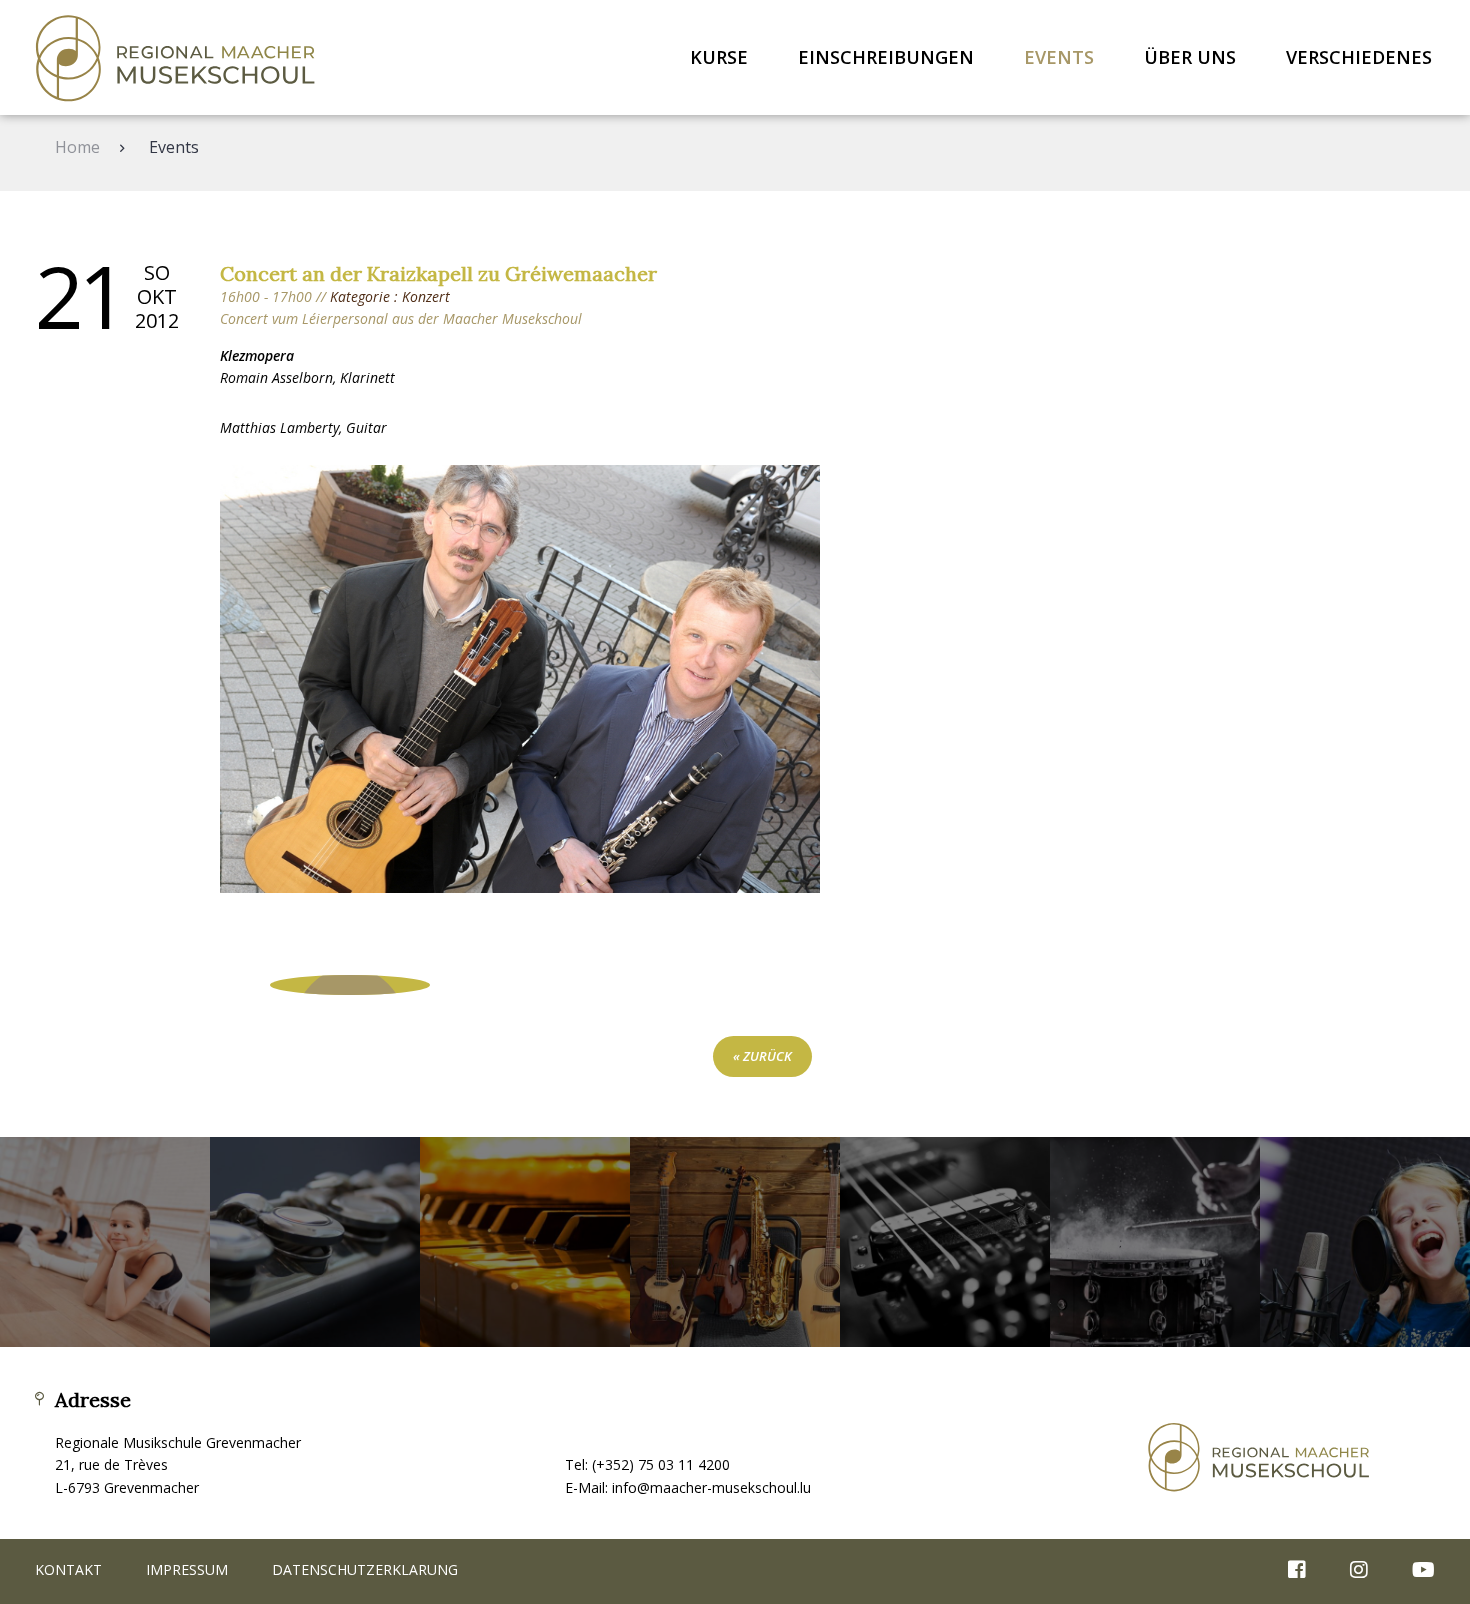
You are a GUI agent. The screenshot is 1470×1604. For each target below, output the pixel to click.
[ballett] (105, 1242)
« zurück (762, 1056)
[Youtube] (1413, 1571)
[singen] (1365, 1242)
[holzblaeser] (315, 1242)
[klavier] (525, 1242)
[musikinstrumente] (735, 1242)
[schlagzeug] (1155, 1242)
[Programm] (350, 985)
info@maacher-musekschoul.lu (711, 1487)
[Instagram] (1359, 1571)
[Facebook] (1297, 1571)
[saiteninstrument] (945, 1242)
